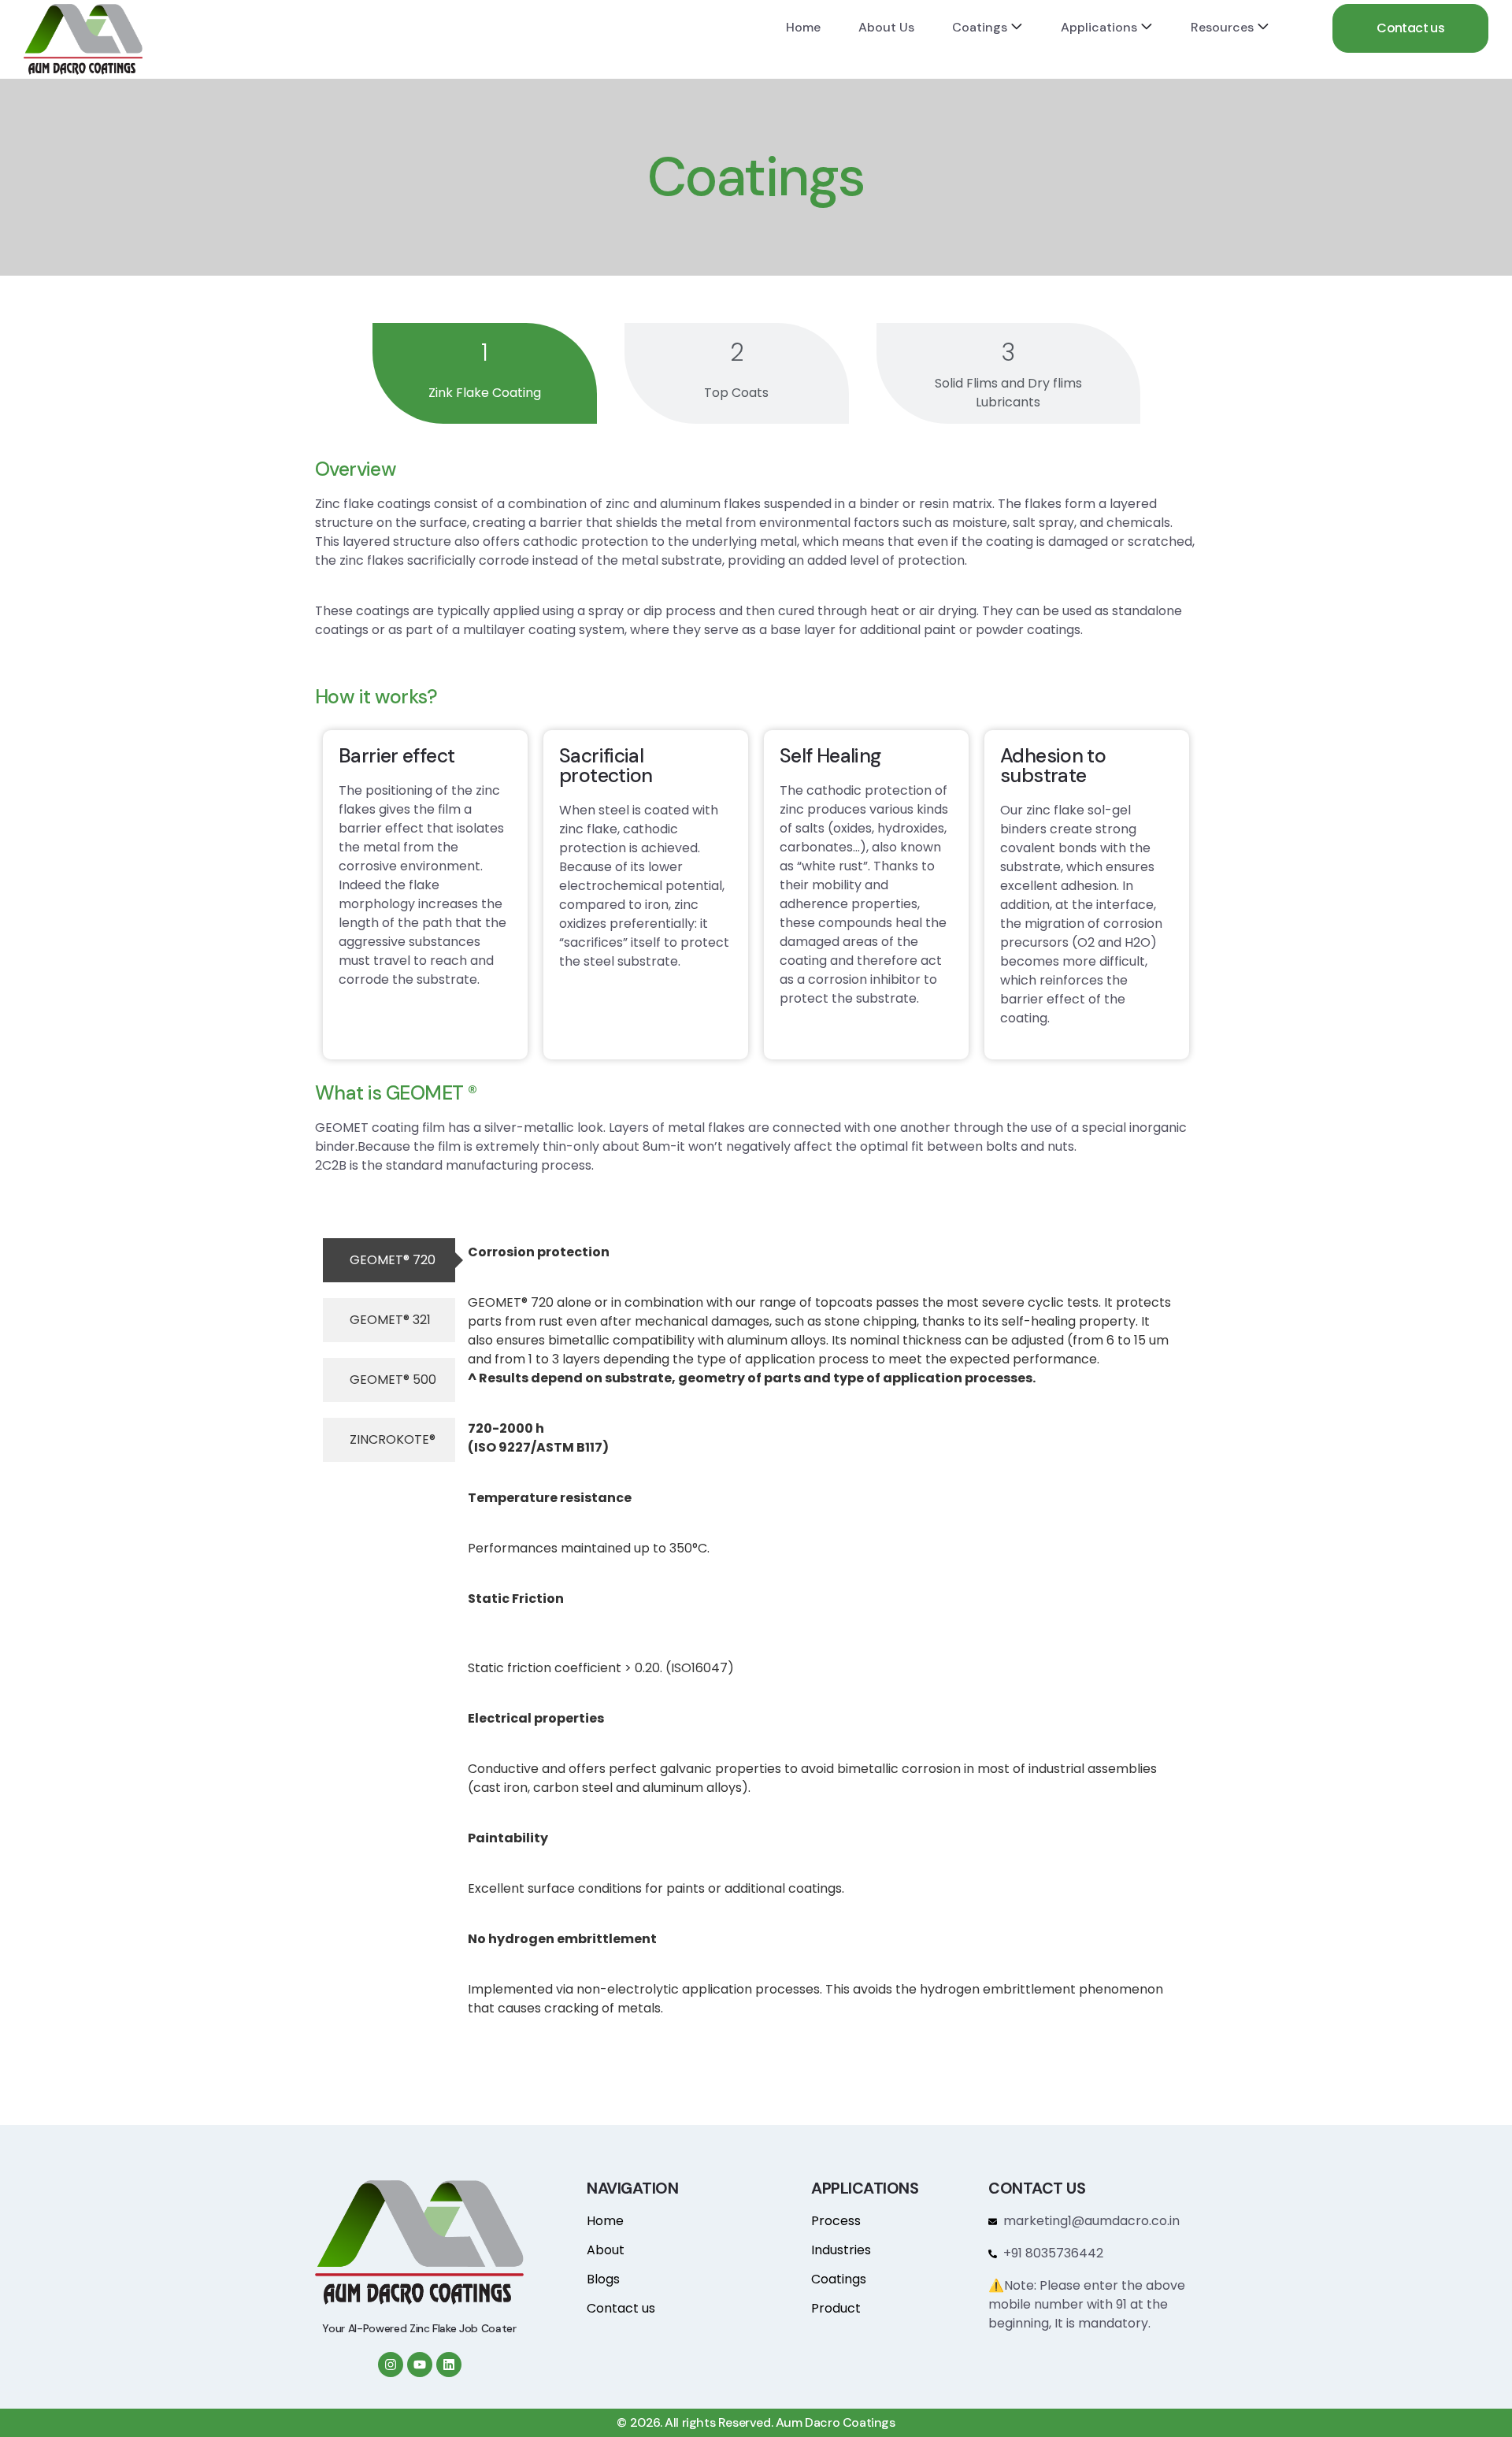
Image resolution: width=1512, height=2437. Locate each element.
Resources (1222, 27)
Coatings (980, 27)
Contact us (1410, 28)
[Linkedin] (449, 2365)
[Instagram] (391, 2365)
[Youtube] (420, 2365)
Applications (1099, 27)
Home (803, 27)
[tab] (485, 373)
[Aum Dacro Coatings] (83, 39)
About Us (886, 27)
